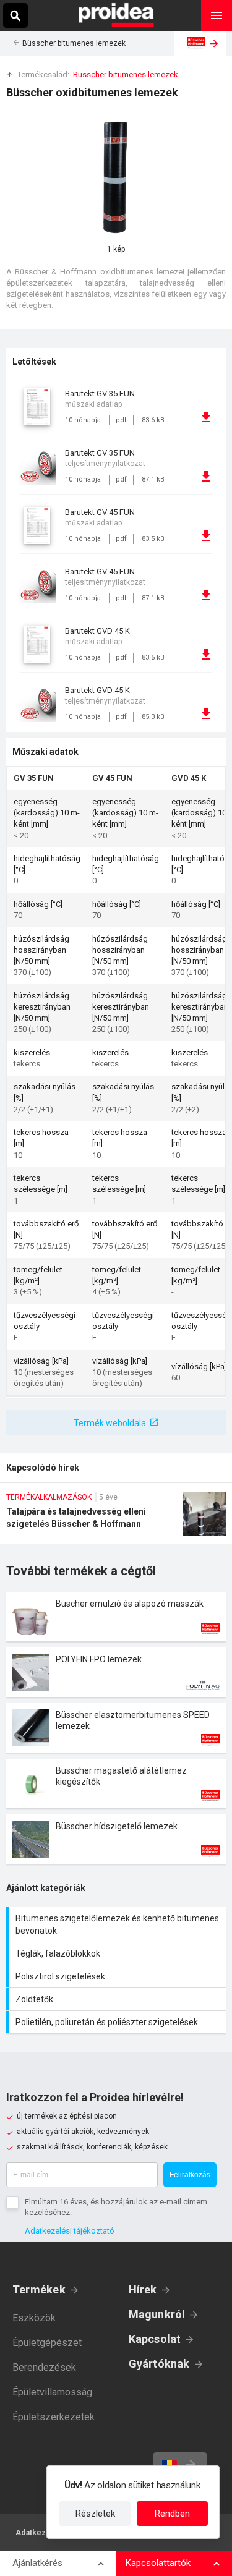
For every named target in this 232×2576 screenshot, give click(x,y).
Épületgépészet (47, 2343)
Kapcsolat (155, 2339)
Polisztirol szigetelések (118, 1976)
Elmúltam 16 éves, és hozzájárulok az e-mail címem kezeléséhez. (116, 2207)
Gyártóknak (159, 2364)
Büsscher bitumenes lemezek (74, 43)
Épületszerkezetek (54, 2417)
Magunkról (157, 2314)
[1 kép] (116, 177)
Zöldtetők (118, 1999)
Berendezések (44, 2367)
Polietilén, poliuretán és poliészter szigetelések (118, 2022)
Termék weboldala (110, 1423)
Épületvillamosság (52, 2392)
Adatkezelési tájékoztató (70, 2231)
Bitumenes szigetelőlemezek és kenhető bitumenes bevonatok (118, 1924)
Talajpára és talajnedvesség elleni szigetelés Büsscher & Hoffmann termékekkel (116, 1518)
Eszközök (34, 2318)
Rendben (172, 2514)
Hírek (143, 2289)
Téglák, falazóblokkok (118, 1953)
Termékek (39, 2289)
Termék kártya (116, 1617)
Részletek (95, 2514)
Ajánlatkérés (37, 2563)
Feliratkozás (190, 2175)
